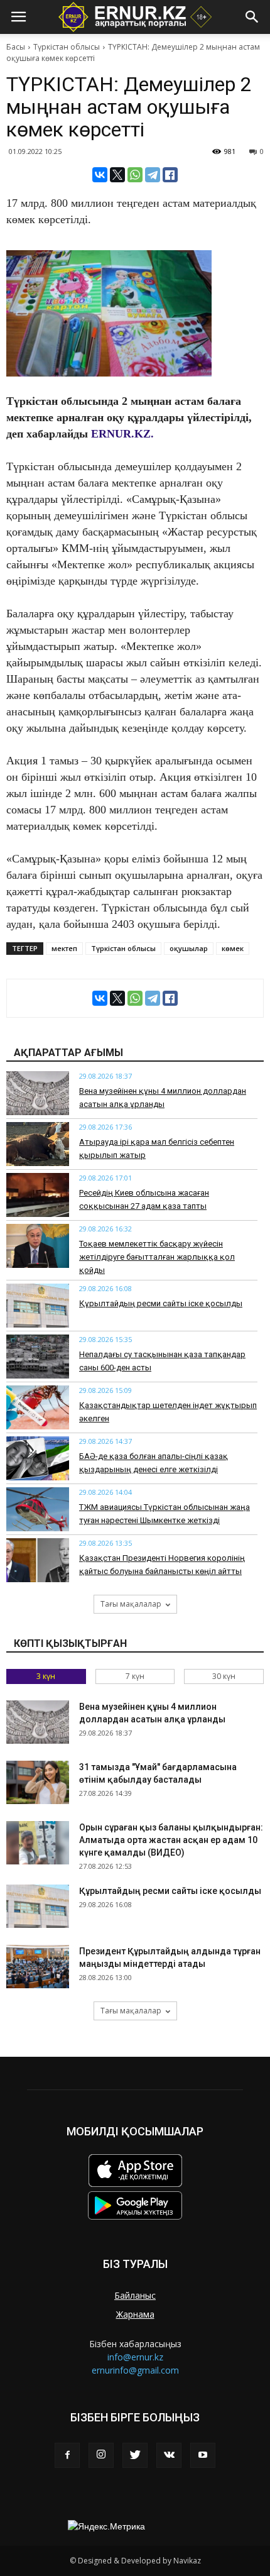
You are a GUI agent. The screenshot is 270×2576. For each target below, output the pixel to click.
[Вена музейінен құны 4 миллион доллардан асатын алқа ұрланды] (38, 1093)
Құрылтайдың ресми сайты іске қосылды (161, 1303)
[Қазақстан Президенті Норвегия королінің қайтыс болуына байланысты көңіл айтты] (38, 1560)
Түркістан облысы (67, 47)
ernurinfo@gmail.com (135, 2370)
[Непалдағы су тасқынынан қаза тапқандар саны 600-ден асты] (38, 1357)
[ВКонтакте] (100, 175)
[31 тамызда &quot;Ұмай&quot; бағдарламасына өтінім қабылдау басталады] (38, 1782)
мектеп (64, 948)
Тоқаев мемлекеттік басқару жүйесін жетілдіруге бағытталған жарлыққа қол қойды (157, 1257)
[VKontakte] (169, 2455)
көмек (233, 948)
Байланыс (135, 2295)
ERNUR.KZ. (122, 434)
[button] (252, 17)
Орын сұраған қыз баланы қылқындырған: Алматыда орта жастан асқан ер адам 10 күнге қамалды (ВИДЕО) (171, 1840)
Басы (16, 47)
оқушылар (189, 948)
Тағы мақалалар (131, 1604)
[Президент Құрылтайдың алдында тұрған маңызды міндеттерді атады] (38, 1967)
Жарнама (135, 2314)
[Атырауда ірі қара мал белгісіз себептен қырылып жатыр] (38, 1144)
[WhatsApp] (135, 175)
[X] (117, 175)
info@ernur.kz (135, 2357)
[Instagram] (101, 2455)
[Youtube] (203, 2455)
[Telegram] (153, 175)
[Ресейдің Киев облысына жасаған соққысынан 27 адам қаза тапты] (38, 1195)
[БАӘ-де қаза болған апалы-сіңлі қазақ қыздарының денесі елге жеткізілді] (38, 1458)
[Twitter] (135, 2455)
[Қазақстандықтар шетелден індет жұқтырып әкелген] (38, 1407)
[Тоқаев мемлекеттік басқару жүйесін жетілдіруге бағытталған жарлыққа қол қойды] (38, 1246)
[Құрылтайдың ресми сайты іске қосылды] (38, 1306)
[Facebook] (67, 2455)
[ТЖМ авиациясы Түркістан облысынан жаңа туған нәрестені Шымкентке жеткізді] (38, 1509)
